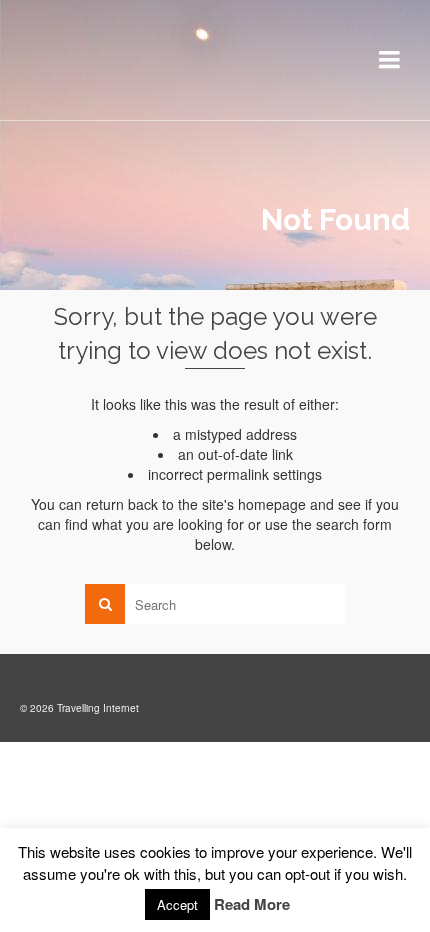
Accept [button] (177, 904)
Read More (252, 904)
